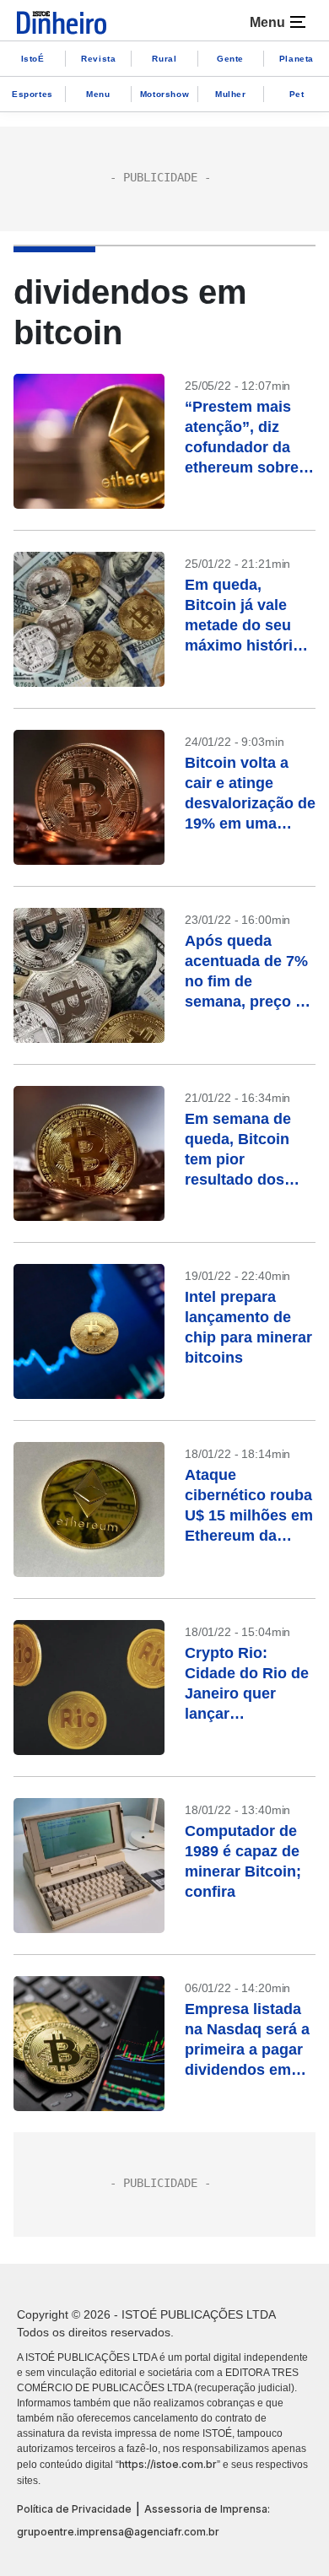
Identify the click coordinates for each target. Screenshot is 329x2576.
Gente (230, 59)
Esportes (32, 94)
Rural (164, 59)
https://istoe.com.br (168, 2464)
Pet (297, 94)
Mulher (231, 94)
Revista (98, 59)
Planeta (297, 59)
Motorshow (164, 94)
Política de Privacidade (74, 2509)
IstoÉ (33, 59)
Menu (98, 94)
